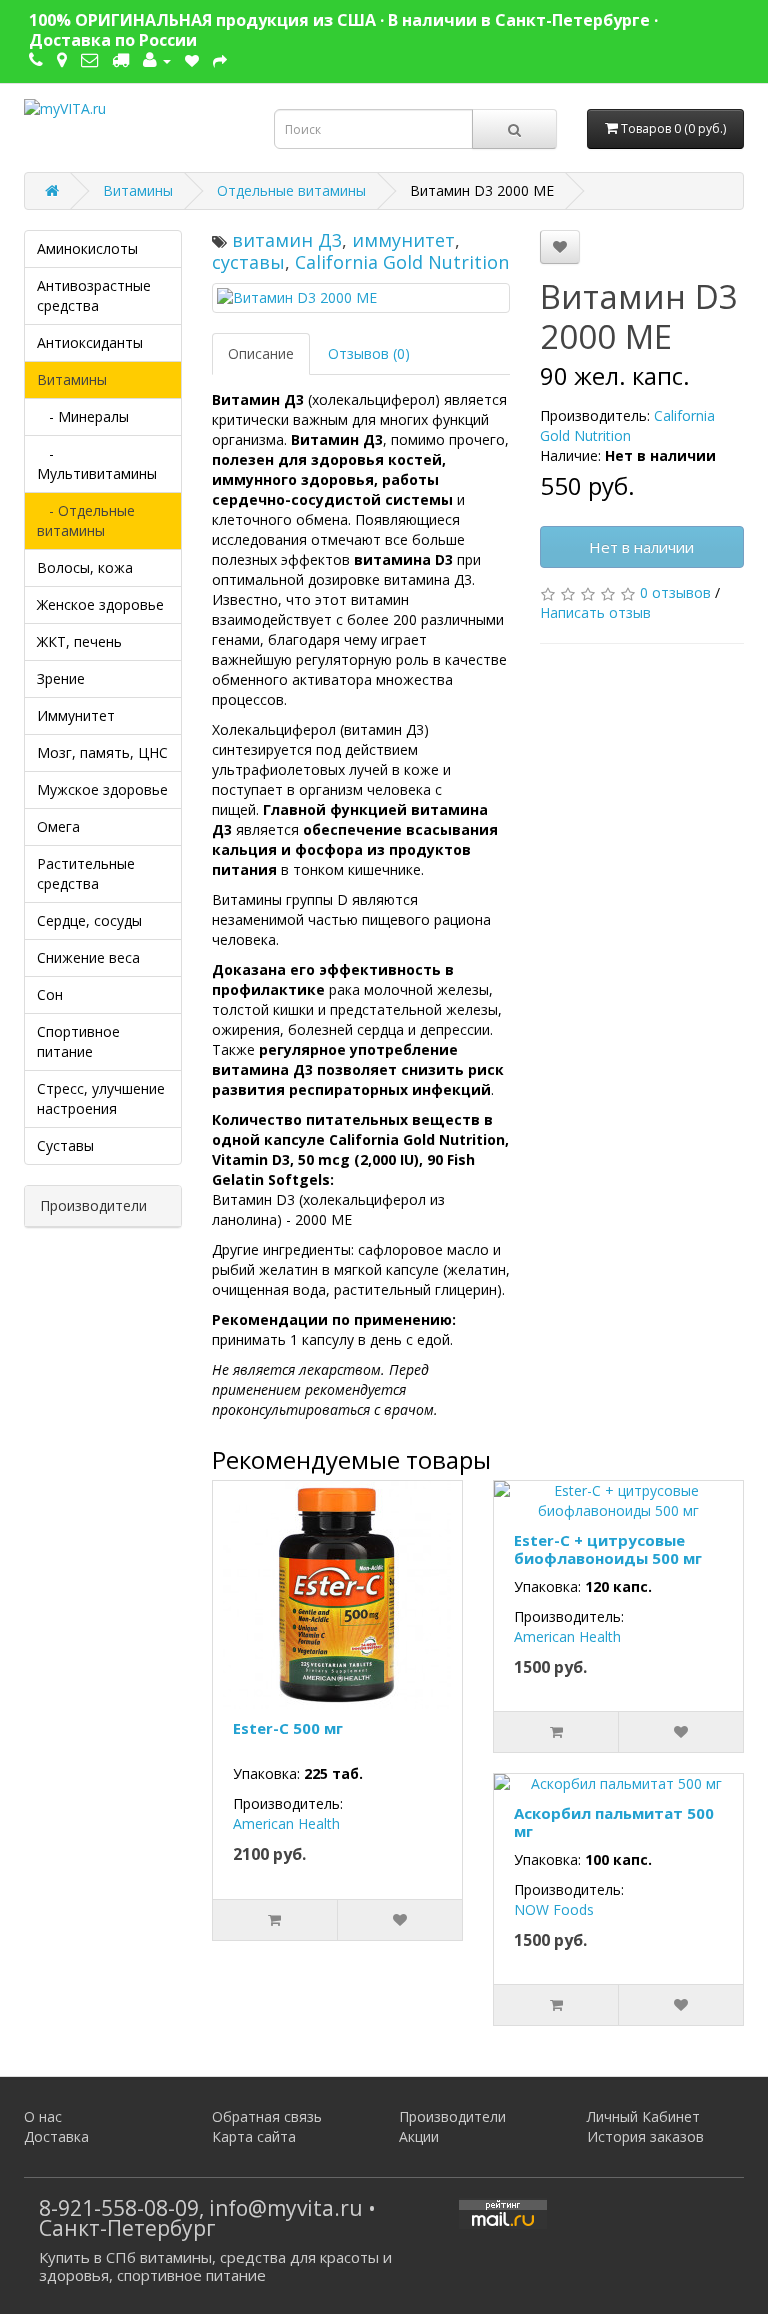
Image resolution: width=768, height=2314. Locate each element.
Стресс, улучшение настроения (101, 1098)
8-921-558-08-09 (119, 2208)
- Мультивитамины (97, 463)
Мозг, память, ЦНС (102, 752)
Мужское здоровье (102, 789)
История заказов (645, 2136)
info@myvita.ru (286, 2208)
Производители (452, 2116)
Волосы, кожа (85, 567)
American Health (286, 1823)
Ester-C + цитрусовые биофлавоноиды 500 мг (608, 1549)
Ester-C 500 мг (288, 1728)
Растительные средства (86, 873)
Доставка (56, 2136)
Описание (261, 353)
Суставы (65, 1145)
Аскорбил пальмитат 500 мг (614, 1822)
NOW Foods (554, 1909)
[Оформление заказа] (220, 60)
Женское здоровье (100, 604)
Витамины (138, 190)
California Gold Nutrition (402, 262)
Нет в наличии (641, 547)
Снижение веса (88, 957)
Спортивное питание (78, 1041)
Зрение (61, 678)
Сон (50, 994)
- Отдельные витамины (86, 520)
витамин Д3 (287, 240)
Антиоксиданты (90, 342)
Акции (419, 2136)
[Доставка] (120, 60)
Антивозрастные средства (94, 295)
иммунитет (403, 240)
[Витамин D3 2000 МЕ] (361, 298)
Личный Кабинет (643, 2116)
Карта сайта (254, 2136)
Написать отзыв (595, 612)
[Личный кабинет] (157, 60)
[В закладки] (560, 247)
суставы (248, 262)
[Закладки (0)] (192, 60)
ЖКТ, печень (79, 641)
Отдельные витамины (291, 190)
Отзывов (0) (369, 353)
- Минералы (83, 416)
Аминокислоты (87, 248)
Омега (58, 826)
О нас (43, 2116)
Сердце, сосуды (89, 920)
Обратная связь (267, 2116)
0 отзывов (675, 592)
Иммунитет (76, 715)
